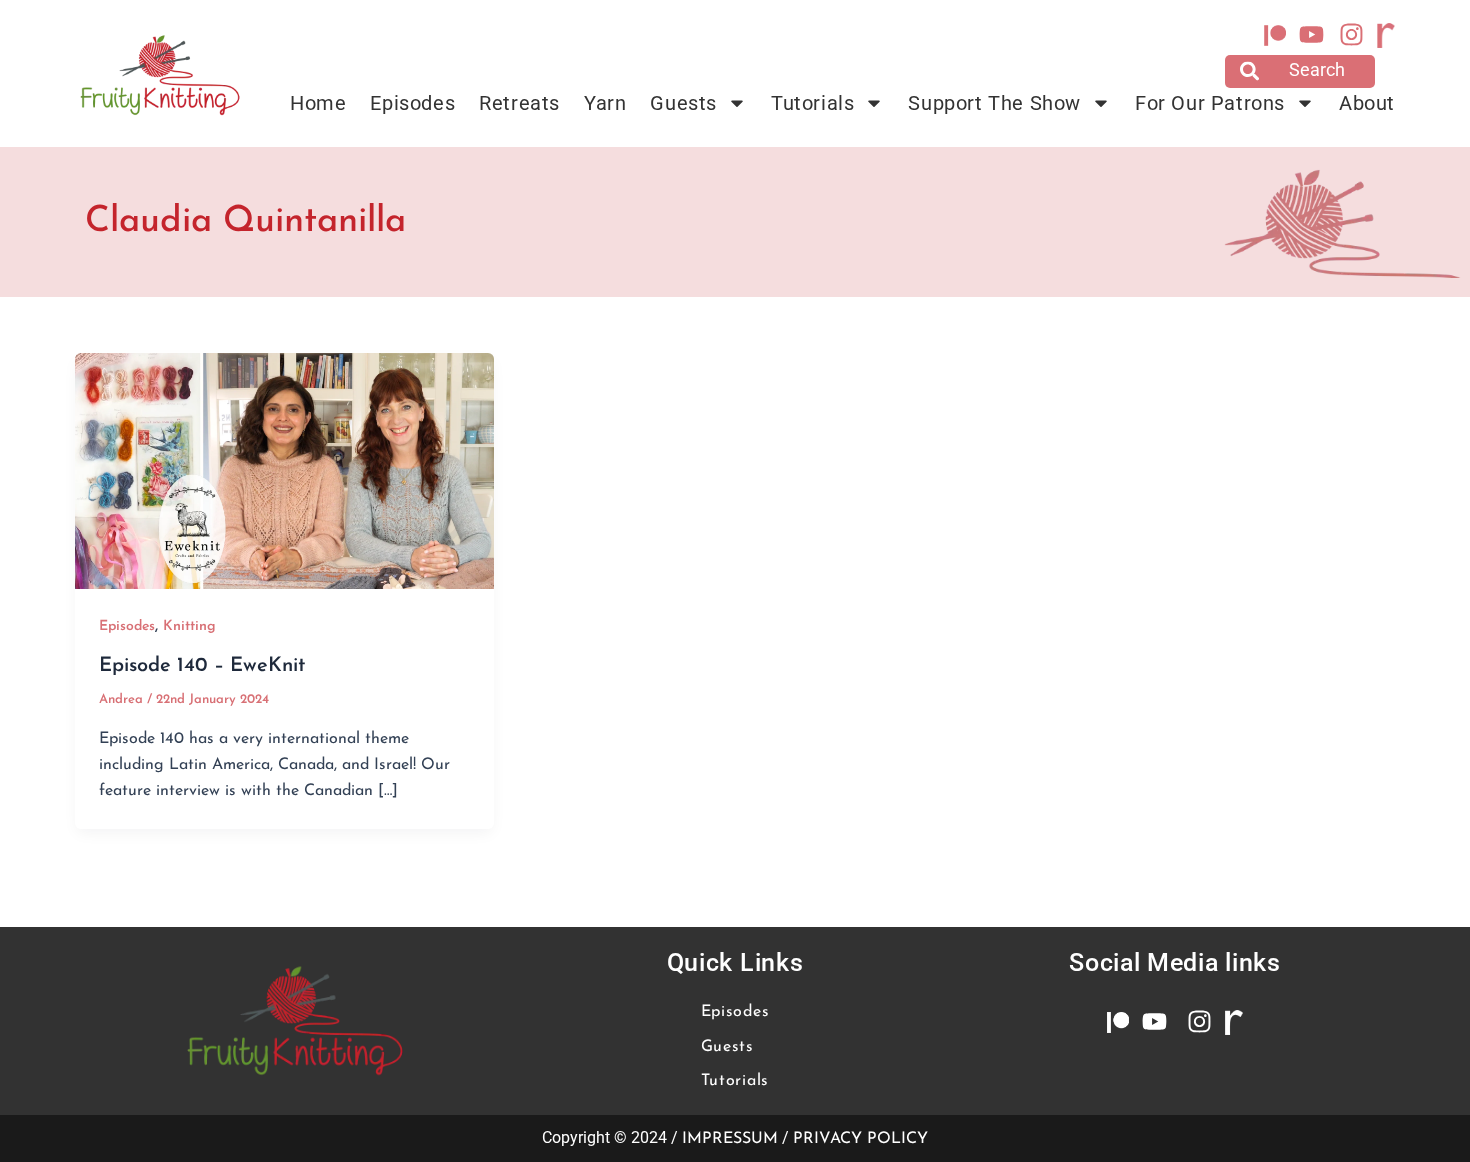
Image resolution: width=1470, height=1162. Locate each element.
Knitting (189, 626)
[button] (1300, 71)
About (1367, 103)
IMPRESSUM (730, 1139)
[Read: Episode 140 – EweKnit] (284, 470)
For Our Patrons (1210, 103)
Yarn (605, 103)
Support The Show (994, 103)
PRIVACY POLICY (860, 1139)
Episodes (412, 103)
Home (318, 103)
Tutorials (812, 103)
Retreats (519, 103)
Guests (683, 103)
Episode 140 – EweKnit (202, 666)
